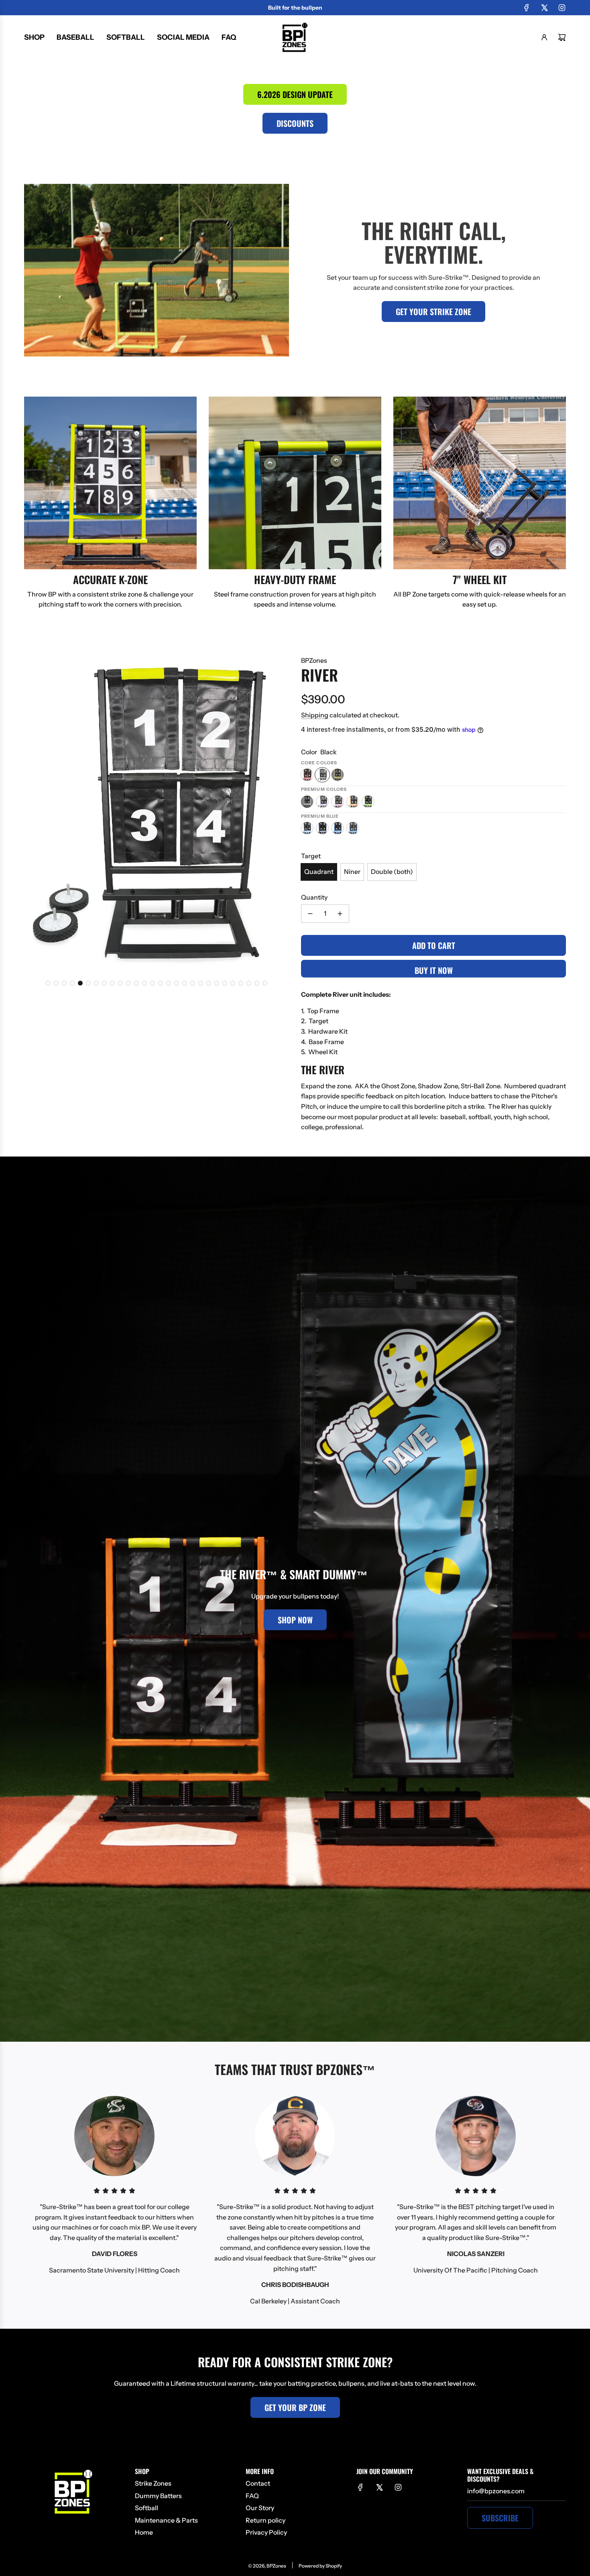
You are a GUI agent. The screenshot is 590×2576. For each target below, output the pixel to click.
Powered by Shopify (320, 2566)
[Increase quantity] (340, 914)
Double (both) (392, 872)
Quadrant (319, 872)
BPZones (314, 660)
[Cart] (562, 37)
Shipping (315, 715)
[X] (544, 8)
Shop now (295, 1620)
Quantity (314, 897)
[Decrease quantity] (310, 914)
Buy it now (434, 970)
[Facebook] (527, 8)
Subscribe (500, 2518)
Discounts (295, 123)
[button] (48, 983)
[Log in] (544, 37)
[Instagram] (562, 8)
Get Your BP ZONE (295, 2407)
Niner (352, 872)
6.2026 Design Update (295, 94)
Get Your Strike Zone (433, 312)
